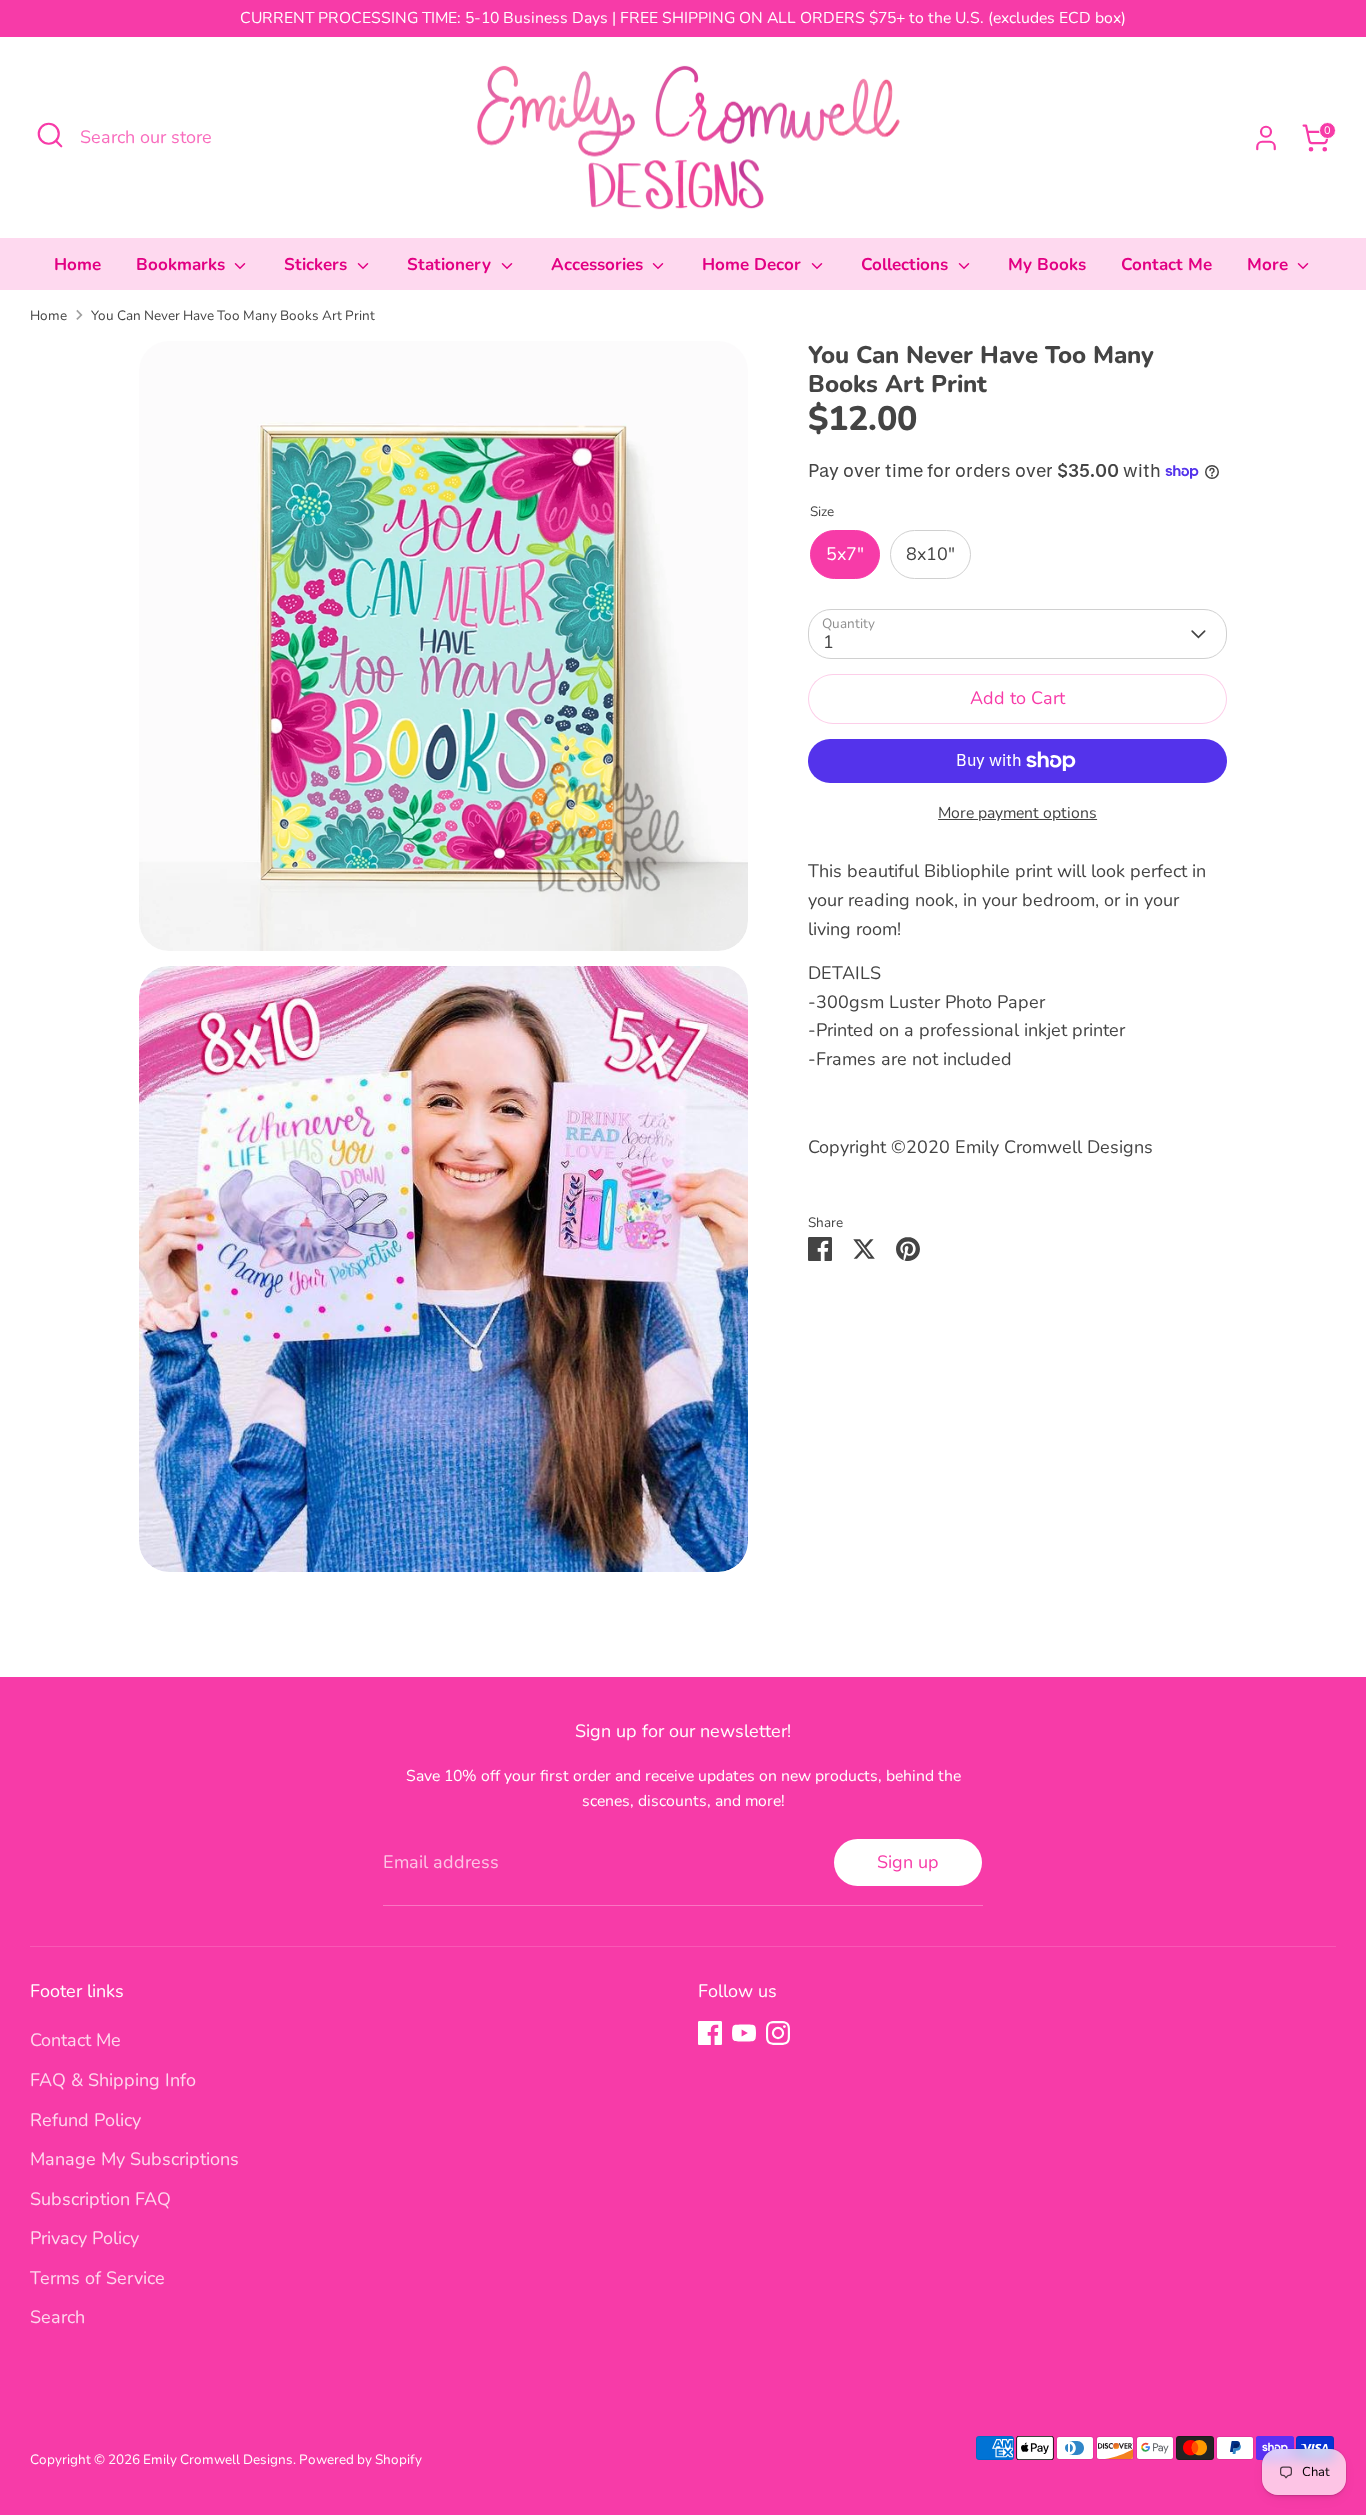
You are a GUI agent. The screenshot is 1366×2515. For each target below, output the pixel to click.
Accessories (599, 264)
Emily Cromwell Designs (218, 2459)
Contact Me (1166, 264)
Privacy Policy (84, 2238)
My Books (1047, 264)
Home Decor (754, 264)
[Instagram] (778, 2033)
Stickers (318, 264)
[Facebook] (710, 2033)
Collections (907, 264)
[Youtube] (744, 2033)
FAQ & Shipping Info (113, 2080)
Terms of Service (97, 2278)
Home (77, 264)
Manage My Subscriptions (134, 2159)
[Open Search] (50, 135)
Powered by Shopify (360, 2459)
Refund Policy (85, 2120)
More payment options (1017, 813)
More (1270, 264)
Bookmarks (183, 264)
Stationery (451, 264)
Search (57, 2317)
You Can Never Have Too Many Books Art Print (233, 315)
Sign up (908, 1862)
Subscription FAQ (100, 2199)
